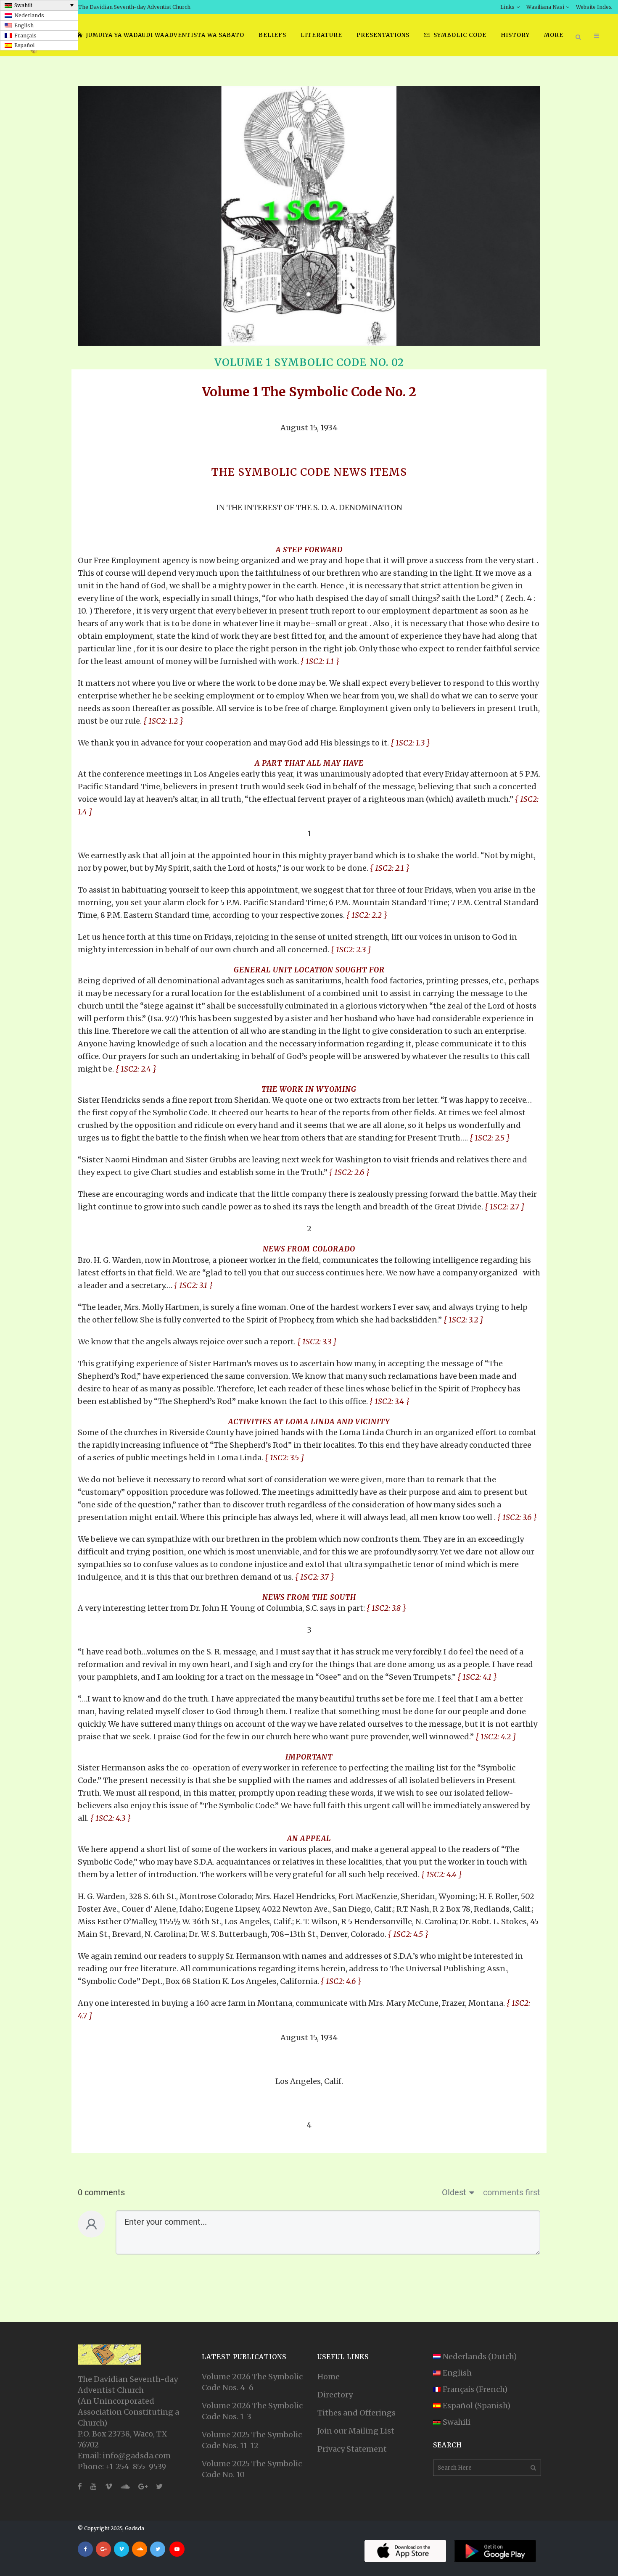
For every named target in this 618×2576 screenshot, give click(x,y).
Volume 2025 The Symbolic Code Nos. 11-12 (252, 2440)
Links (507, 7)
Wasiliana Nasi (545, 7)
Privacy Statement (352, 2449)
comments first (512, 2192)
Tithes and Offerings (357, 2413)
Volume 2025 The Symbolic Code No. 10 (252, 2469)
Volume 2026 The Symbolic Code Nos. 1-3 (252, 2411)
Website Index (594, 7)
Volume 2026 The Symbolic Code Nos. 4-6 (252, 2382)
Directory (335, 2395)
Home (329, 2377)
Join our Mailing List (356, 2431)
